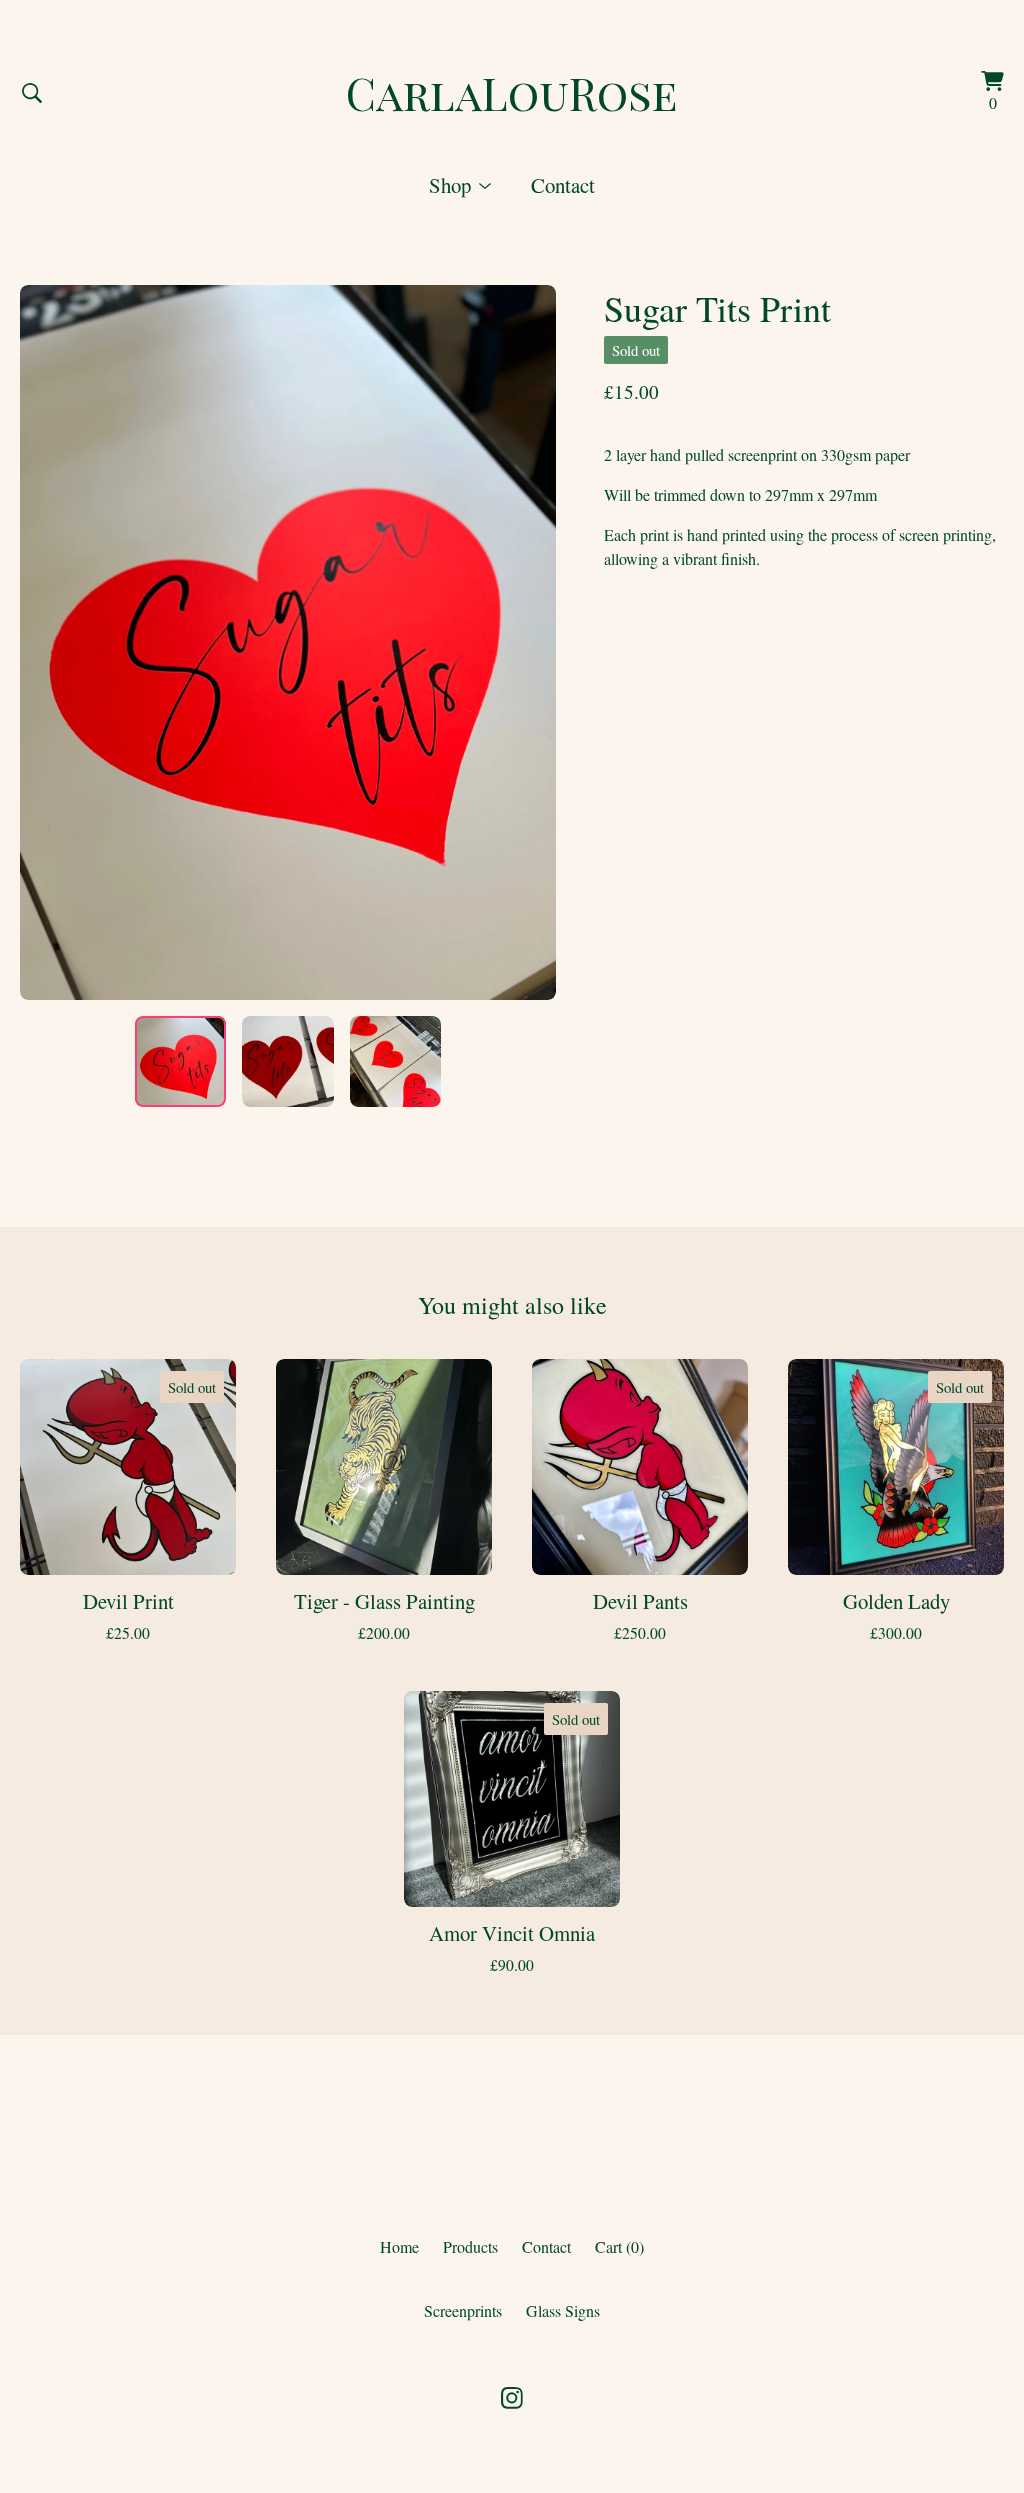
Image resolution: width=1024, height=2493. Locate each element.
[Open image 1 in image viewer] (288, 642)
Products (470, 2246)
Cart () (619, 2246)
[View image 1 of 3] (180, 1061)
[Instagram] (512, 2398)
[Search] (32, 93)
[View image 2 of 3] (287, 1061)
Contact (563, 185)
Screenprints (463, 2310)
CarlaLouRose (512, 92)
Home (399, 2246)
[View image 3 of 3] (395, 1061)
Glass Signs (563, 2310)
